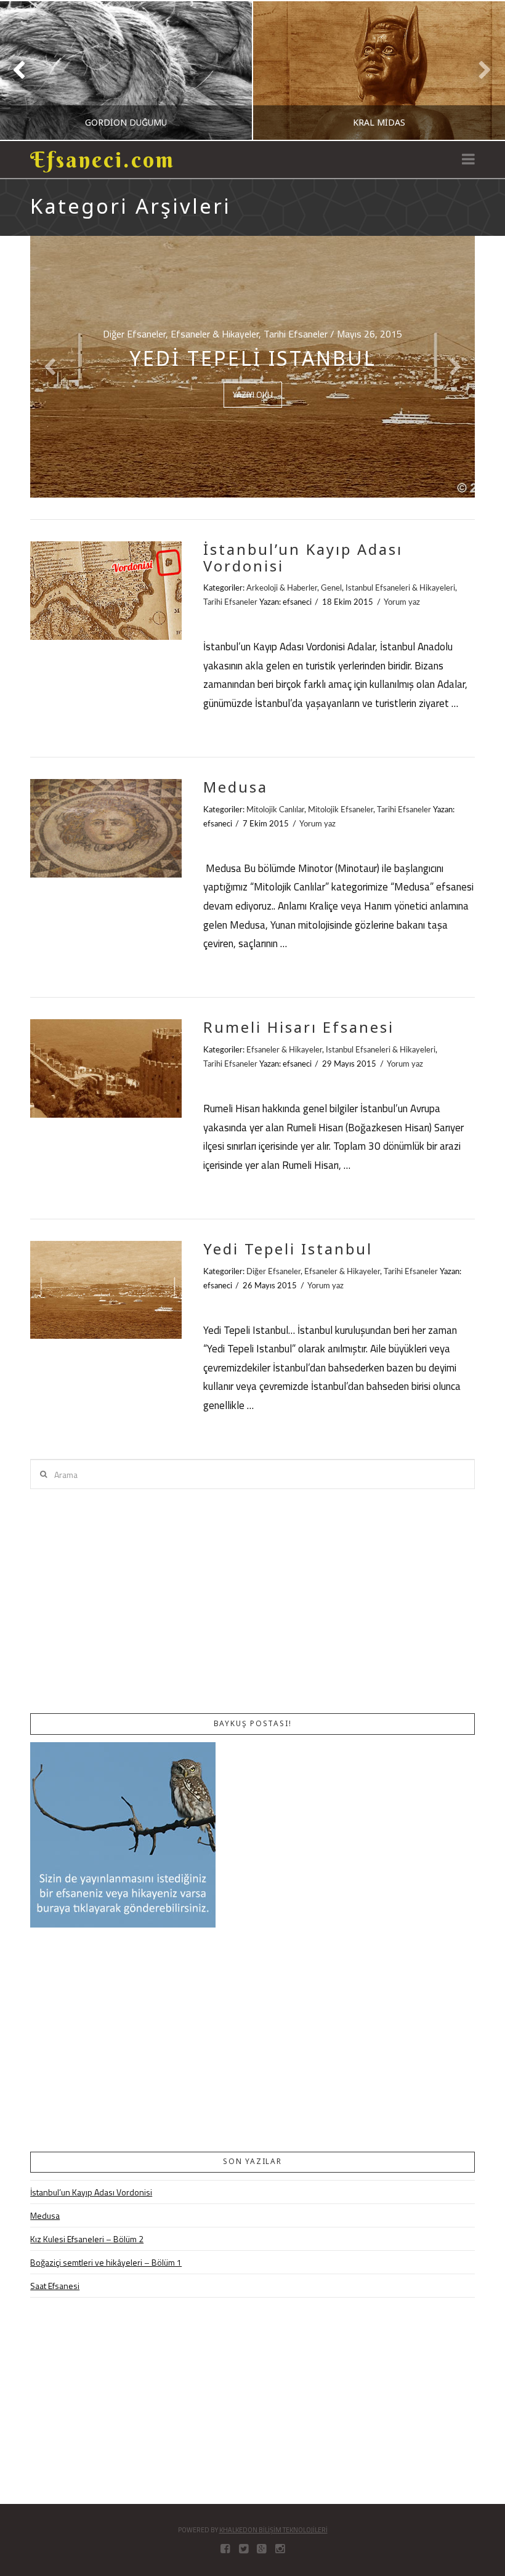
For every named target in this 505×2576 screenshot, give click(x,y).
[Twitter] (244, 2549)
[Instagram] (280, 2549)
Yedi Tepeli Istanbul (288, 1249)
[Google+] (261, 2549)
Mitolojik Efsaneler (341, 810)
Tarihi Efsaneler (230, 602)
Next (479, 71)
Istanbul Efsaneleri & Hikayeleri (400, 588)
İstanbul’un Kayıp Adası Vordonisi (303, 557)
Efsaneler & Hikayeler (284, 1050)
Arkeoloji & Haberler (282, 588)
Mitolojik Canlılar (275, 810)
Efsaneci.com (103, 160)
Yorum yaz (402, 602)
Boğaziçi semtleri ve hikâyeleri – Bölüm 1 (106, 2262)
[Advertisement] (252, 1601)
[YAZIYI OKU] (106, 590)
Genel (331, 588)
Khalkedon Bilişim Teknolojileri (273, 2530)
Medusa (236, 787)
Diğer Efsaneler (273, 1272)
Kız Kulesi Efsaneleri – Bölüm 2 (87, 2239)
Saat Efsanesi (55, 2286)
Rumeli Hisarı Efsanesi (299, 1027)
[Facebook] (225, 2549)
